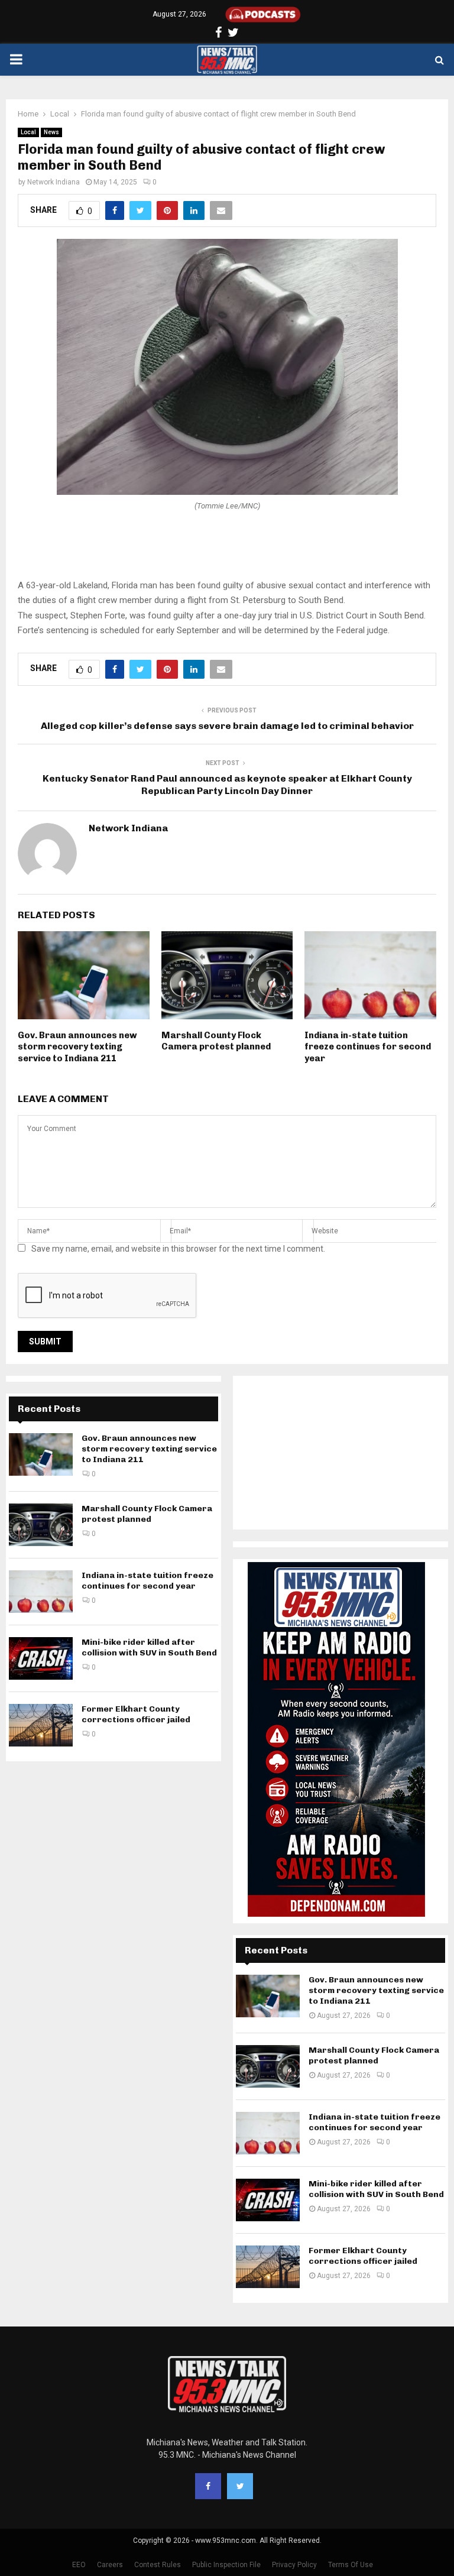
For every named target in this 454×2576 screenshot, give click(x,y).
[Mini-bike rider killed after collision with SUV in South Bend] (41, 1658)
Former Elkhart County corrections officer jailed (136, 1714)
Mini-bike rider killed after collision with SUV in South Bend (149, 1647)
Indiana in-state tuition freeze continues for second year (368, 1047)
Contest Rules (158, 2565)
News (51, 132)
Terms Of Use (351, 2565)
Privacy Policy (294, 2565)
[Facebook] (208, 2486)
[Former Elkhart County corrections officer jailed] (41, 1725)
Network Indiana (53, 182)
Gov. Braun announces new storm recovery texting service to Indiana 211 (77, 1047)
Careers (110, 2565)
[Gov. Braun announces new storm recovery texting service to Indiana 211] (41, 1454)
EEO (79, 2565)
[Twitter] (240, 2486)
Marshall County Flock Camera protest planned (216, 1041)
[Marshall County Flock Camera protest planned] (41, 1525)
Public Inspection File (226, 2565)
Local (28, 132)
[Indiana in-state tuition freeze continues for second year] (41, 1592)
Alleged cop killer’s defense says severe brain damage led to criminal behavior (227, 726)
